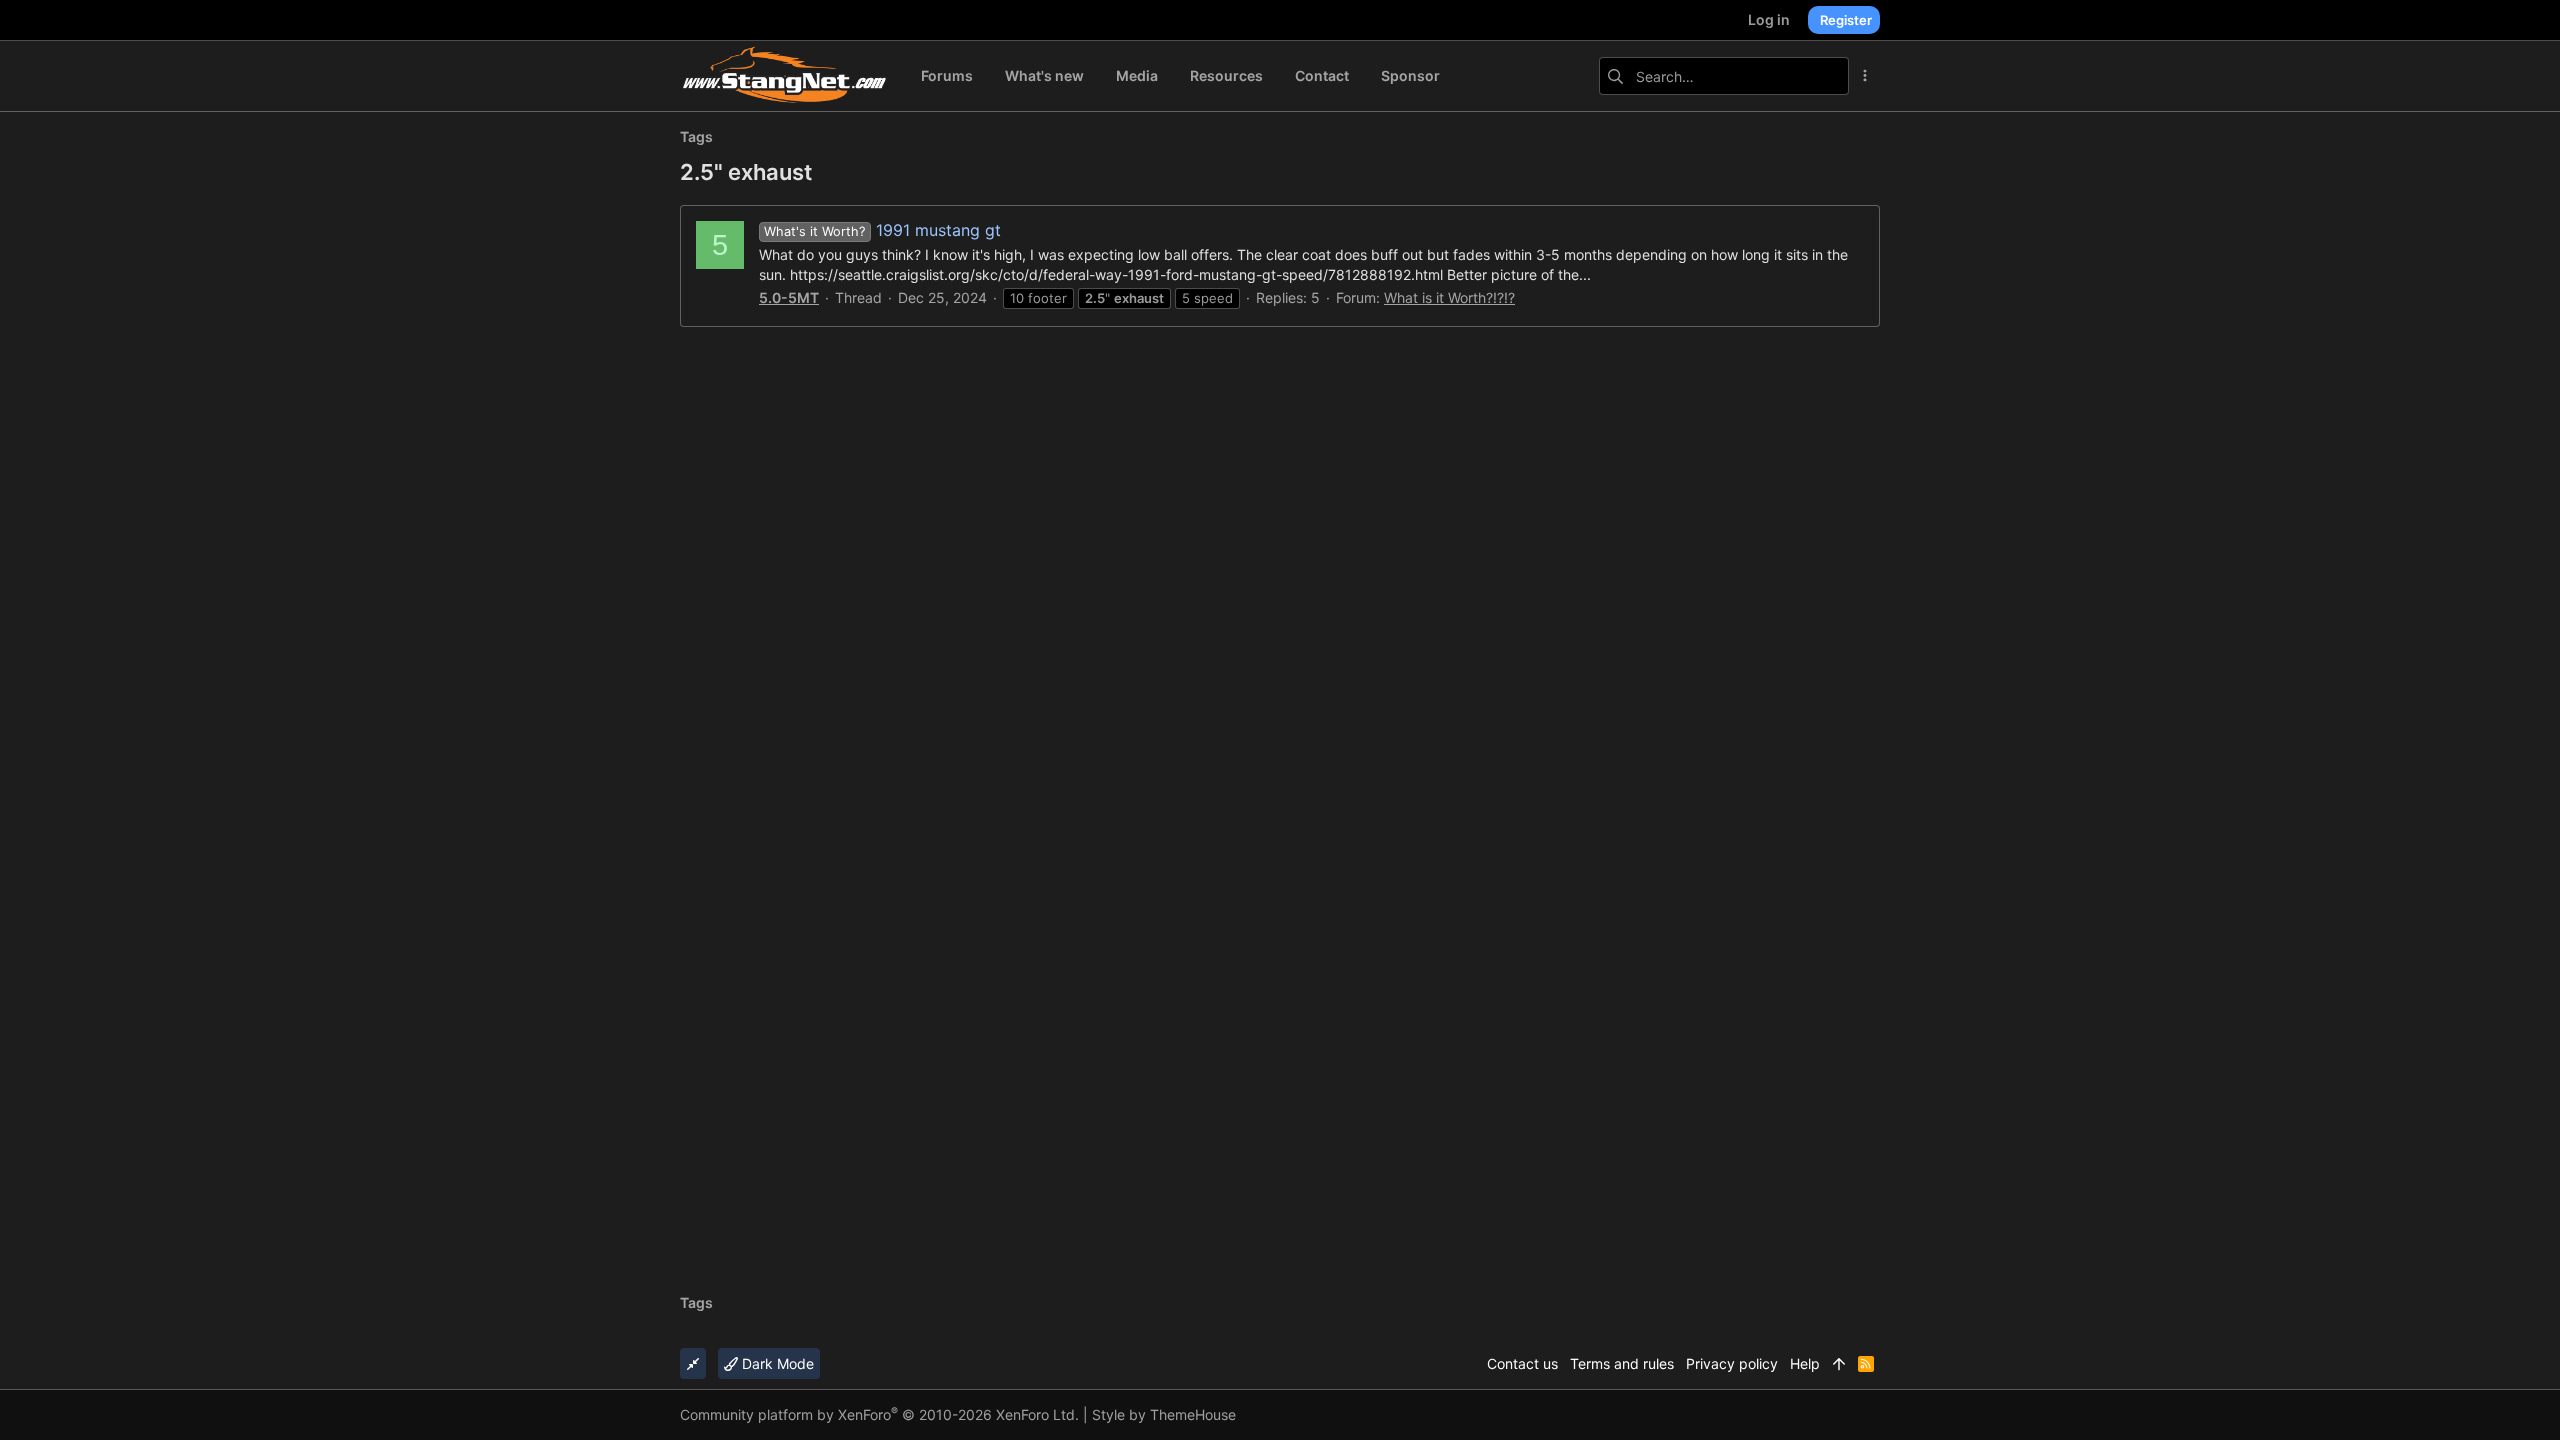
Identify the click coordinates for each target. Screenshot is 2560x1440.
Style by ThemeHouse (1164, 1414)
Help (1805, 1363)
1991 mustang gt (882, 230)
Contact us (1522, 1363)
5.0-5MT (789, 297)
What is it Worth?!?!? (1449, 297)
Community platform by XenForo (879, 1414)
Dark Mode (776, 1363)
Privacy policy (1732, 1363)
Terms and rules (1622, 1363)
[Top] (1839, 1364)
